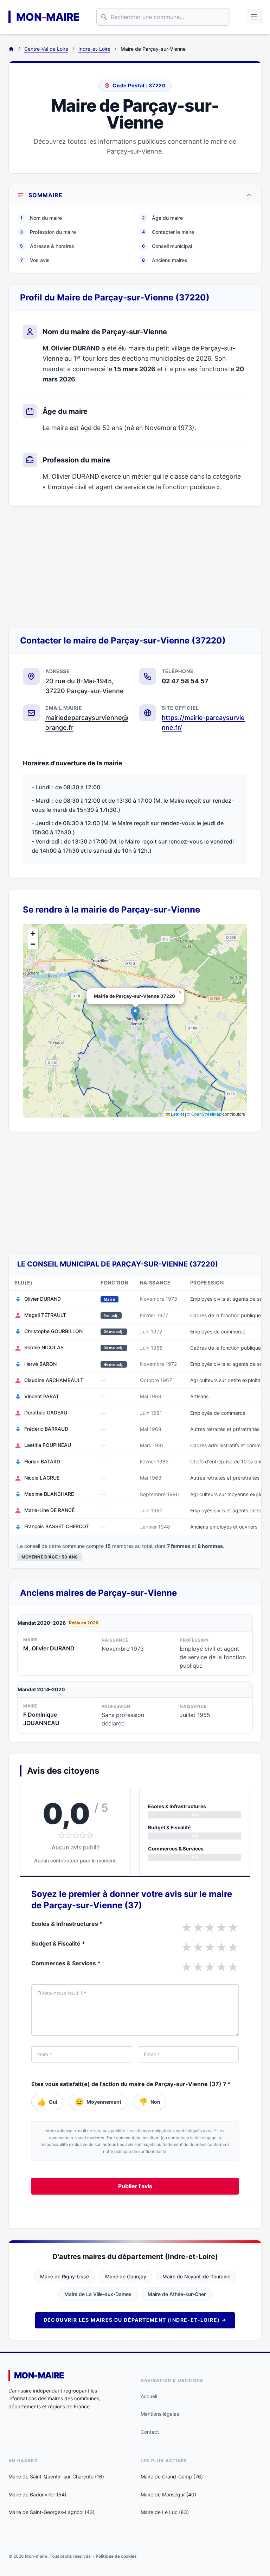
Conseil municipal (167, 246)
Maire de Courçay (126, 2276)
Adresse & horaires (47, 246)
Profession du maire (48, 232)
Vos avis (35, 260)
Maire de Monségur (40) (168, 2494)
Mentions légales (160, 2414)
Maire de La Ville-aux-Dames (98, 2294)
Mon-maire (39, 2375)
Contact (150, 2432)
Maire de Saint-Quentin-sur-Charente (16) (56, 2477)
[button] (135, 1013)
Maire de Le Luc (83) (165, 2512)
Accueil (149, 2396)
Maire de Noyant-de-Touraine (196, 2276)
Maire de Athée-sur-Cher (177, 2294)
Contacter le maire (168, 232)
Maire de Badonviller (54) (37, 2494)
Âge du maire (162, 218)
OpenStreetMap (206, 1114)
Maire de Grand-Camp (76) (172, 2477)
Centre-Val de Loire (46, 49)
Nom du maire (41, 218)
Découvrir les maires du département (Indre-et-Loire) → (135, 2320)
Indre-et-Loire (94, 49)
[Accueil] (11, 49)
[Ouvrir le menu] (254, 17)
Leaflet (177, 1114)
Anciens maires (165, 260)
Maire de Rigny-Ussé (65, 2276)
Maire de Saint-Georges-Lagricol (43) (52, 2512)
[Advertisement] (135, 567)
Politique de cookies (116, 2556)
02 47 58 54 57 (185, 681)
